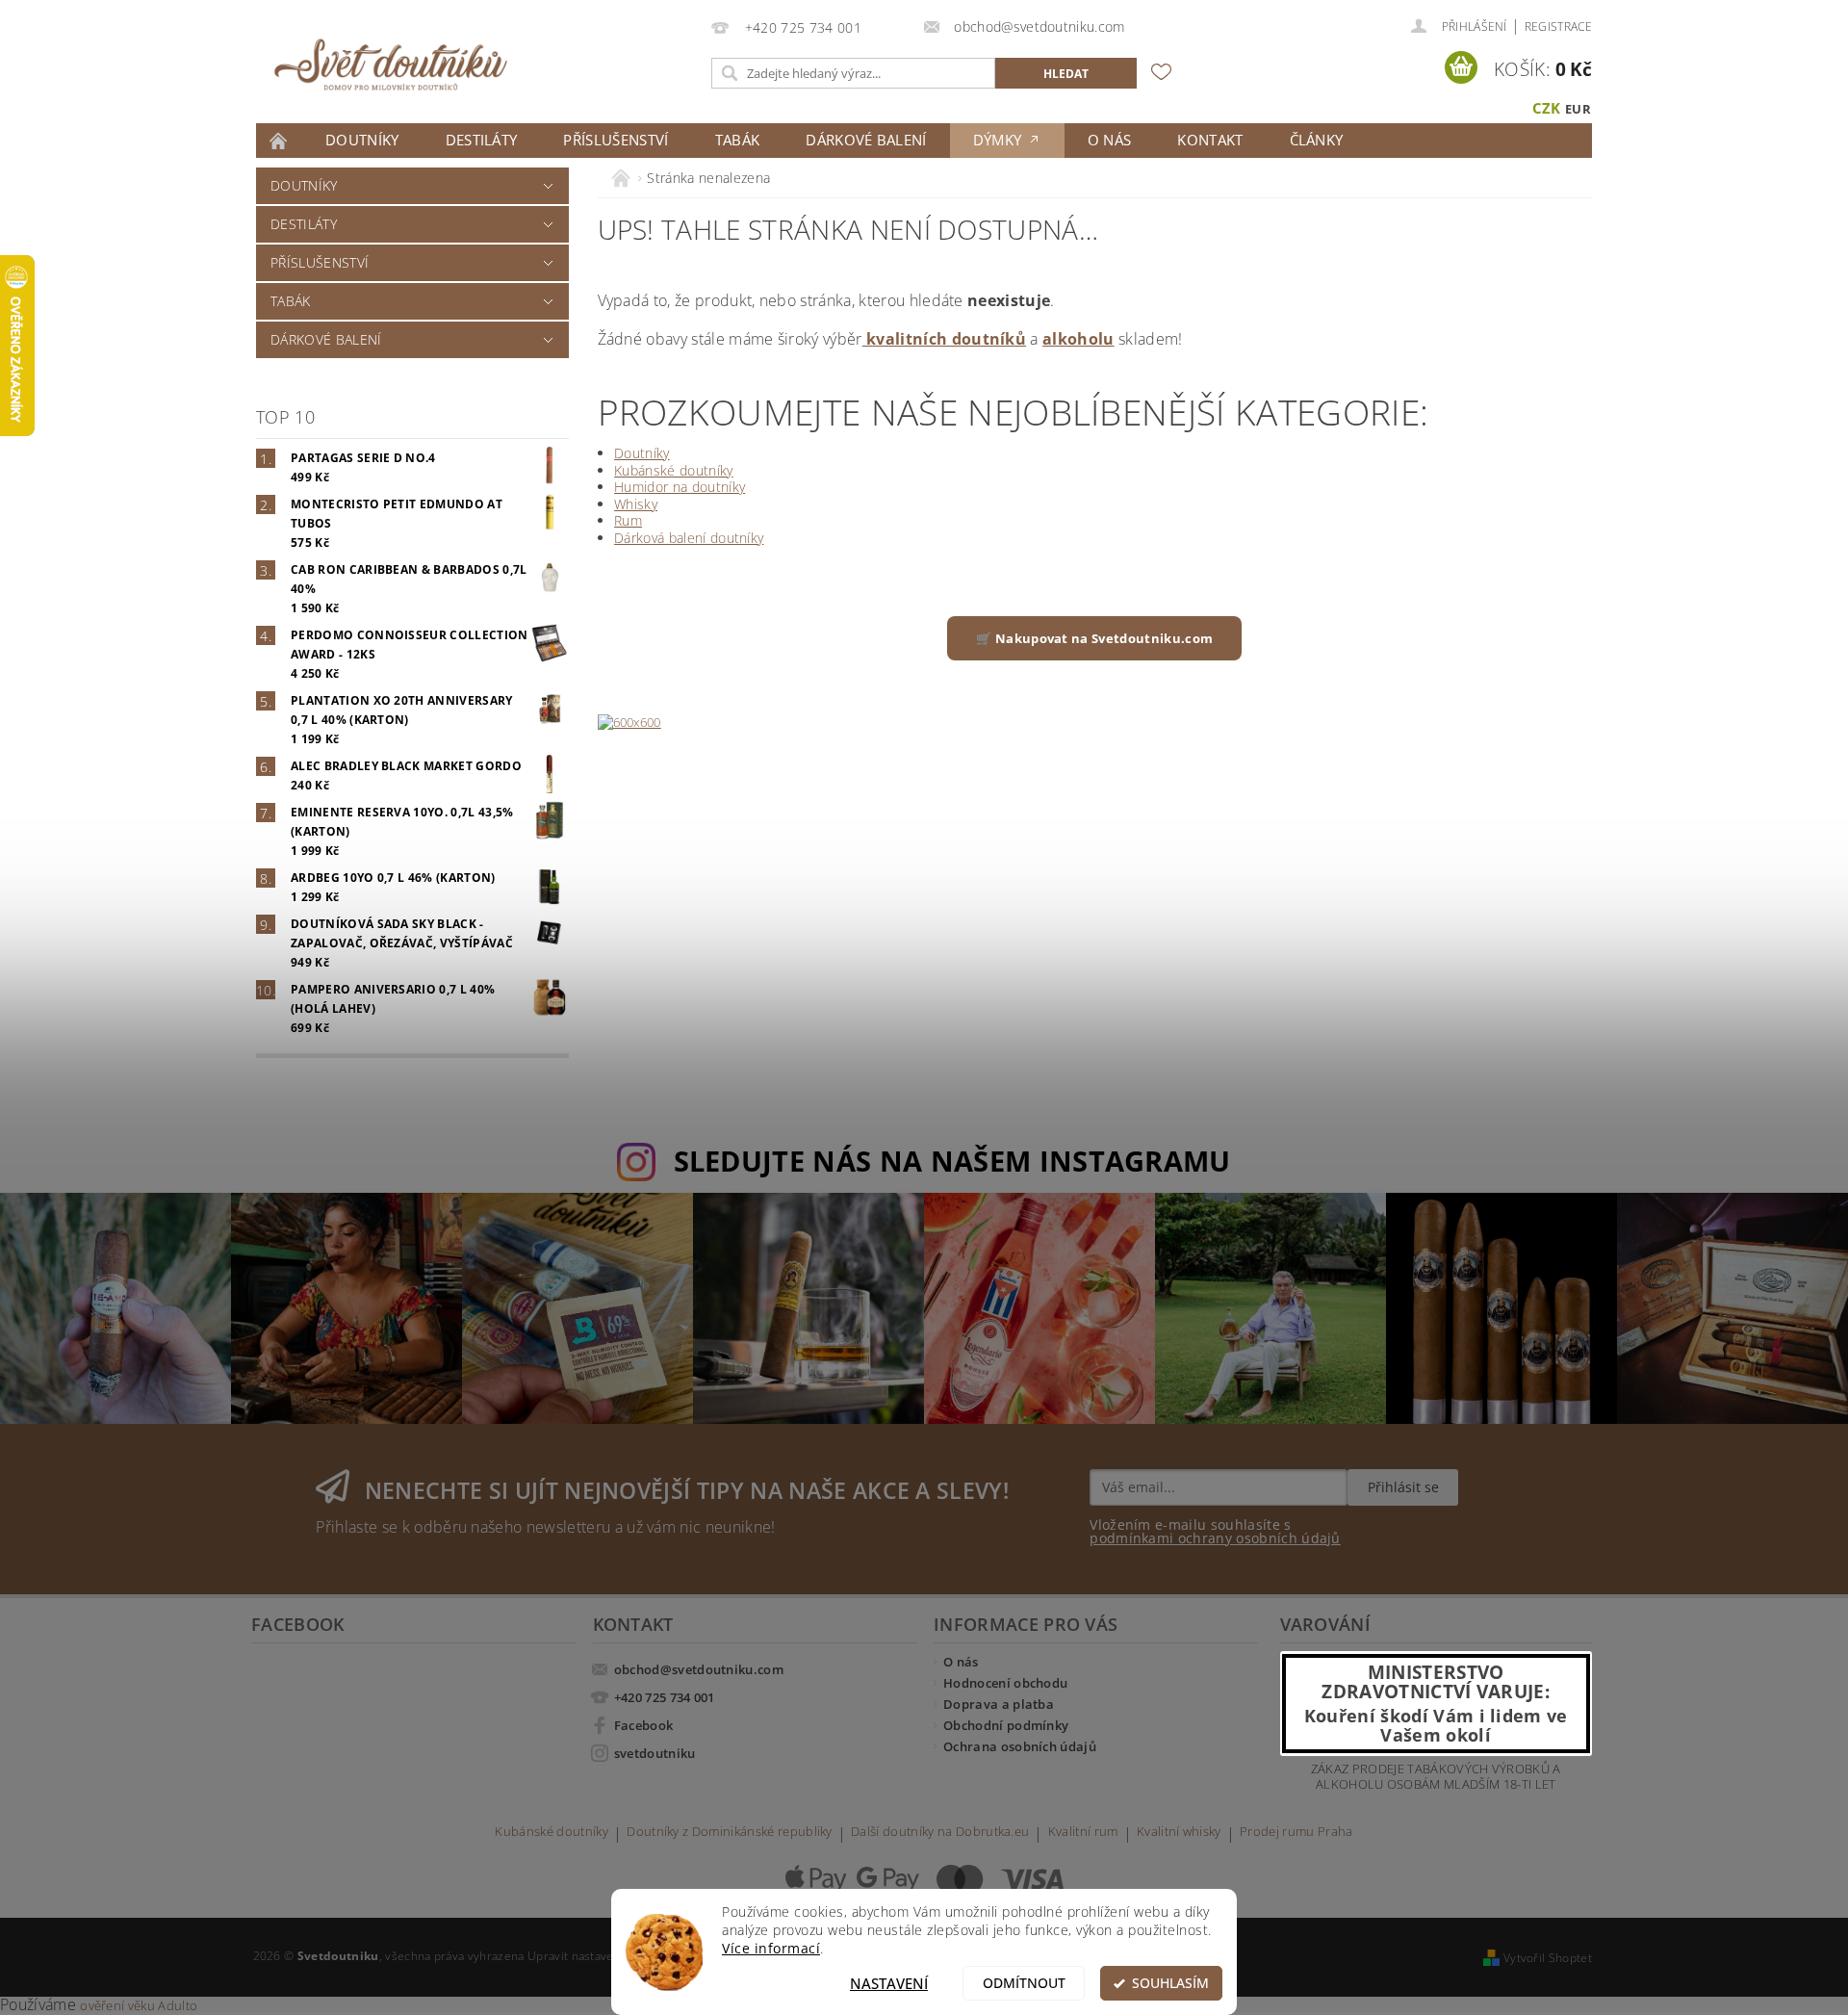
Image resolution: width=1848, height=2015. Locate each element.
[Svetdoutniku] (391, 65)
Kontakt (1210, 140)
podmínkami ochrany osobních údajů (1215, 1538)
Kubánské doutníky (673, 470)
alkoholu (1078, 339)
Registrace (1558, 26)
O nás (1110, 140)
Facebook (644, 1725)
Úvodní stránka (279, 141)
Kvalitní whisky (1179, 1833)
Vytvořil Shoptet (1548, 1958)
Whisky (636, 504)
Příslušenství (616, 140)
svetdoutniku (655, 1753)
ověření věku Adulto (139, 2005)
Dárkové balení (866, 140)
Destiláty (482, 140)
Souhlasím (1170, 1983)
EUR (1578, 109)
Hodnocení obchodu (1005, 1683)
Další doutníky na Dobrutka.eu (940, 1833)
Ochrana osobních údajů (1020, 1746)
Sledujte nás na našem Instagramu (952, 1161)
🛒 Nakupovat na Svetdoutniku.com (1094, 638)
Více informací (771, 1949)
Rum (628, 520)
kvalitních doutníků (944, 339)
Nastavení (889, 1983)
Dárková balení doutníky (689, 538)
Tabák (738, 140)
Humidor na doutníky (680, 487)
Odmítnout (1024, 1983)
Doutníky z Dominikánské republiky (730, 1833)
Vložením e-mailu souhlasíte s (1215, 1532)
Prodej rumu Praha (1296, 1833)
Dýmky (1000, 140)
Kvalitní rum (1083, 1833)
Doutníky (362, 140)
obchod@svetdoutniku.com (699, 1669)
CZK (1547, 108)
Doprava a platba (999, 1704)
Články (1317, 140)
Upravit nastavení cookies (599, 1956)
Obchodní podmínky (1006, 1725)
